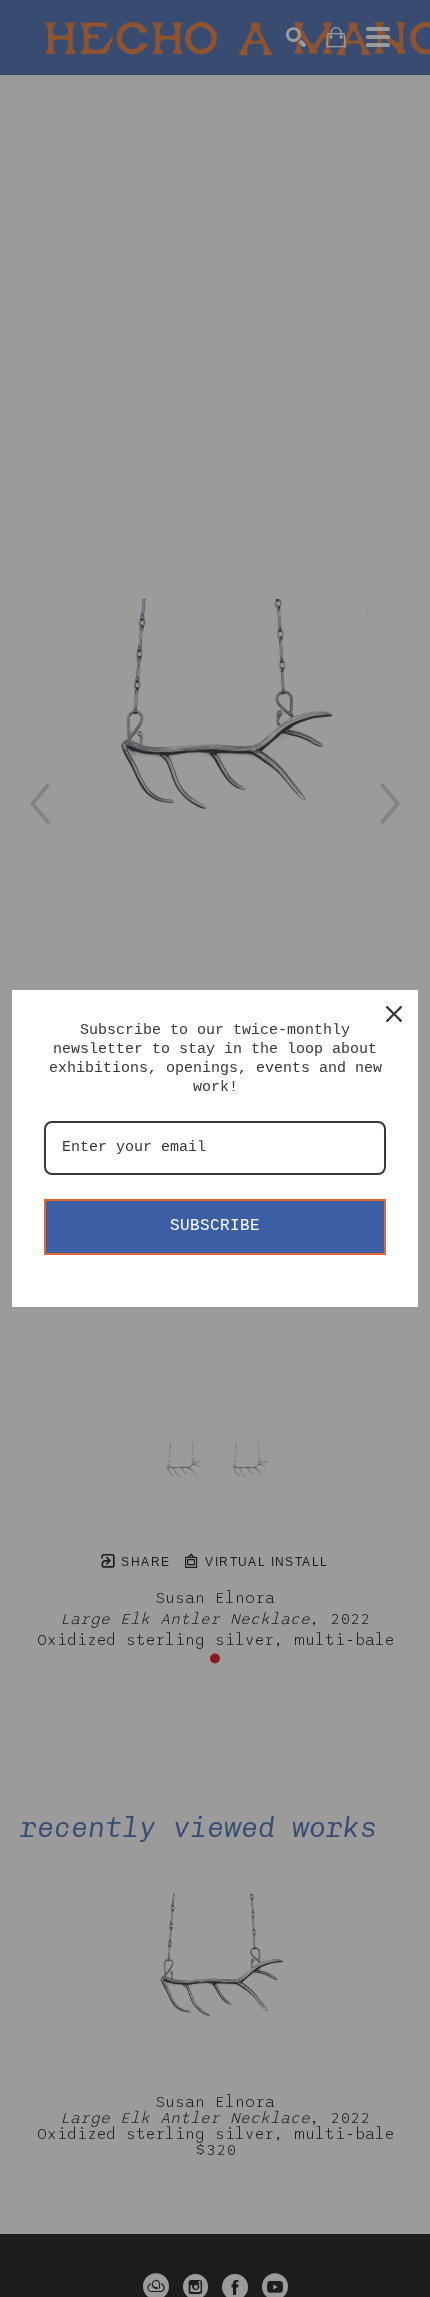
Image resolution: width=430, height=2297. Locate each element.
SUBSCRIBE (215, 1226)
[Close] (394, 1014)
